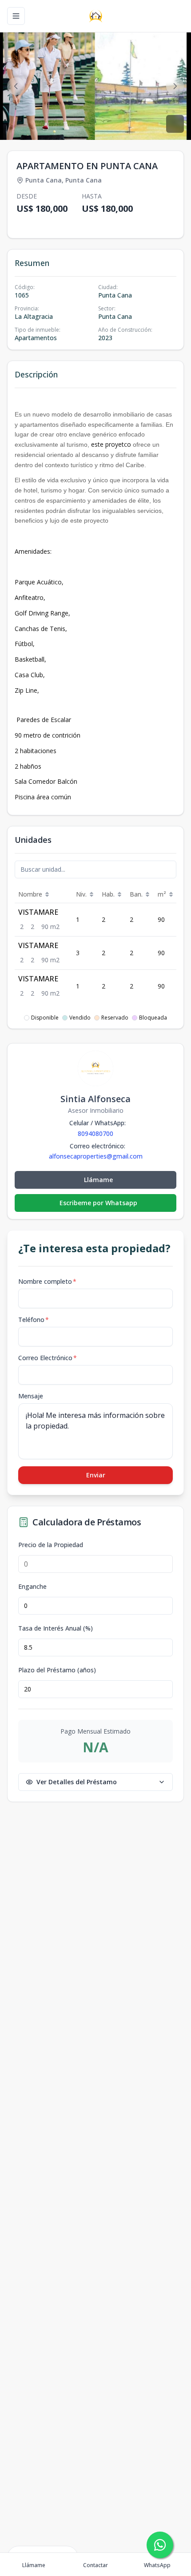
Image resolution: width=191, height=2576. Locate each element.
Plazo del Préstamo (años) (57, 1670)
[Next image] (175, 86)
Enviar (96, 1475)
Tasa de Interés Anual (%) (56, 1628)
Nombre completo (47, 1281)
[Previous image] (16, 86)
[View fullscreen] (175, 124)
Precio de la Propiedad (51, 1545)
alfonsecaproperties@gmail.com (96, 1156)
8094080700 (95, 1133)
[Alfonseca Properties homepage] (96, 16)
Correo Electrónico (48, 1358)
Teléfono (34, 1320)
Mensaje (31, 1396)
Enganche (32, 1587)
